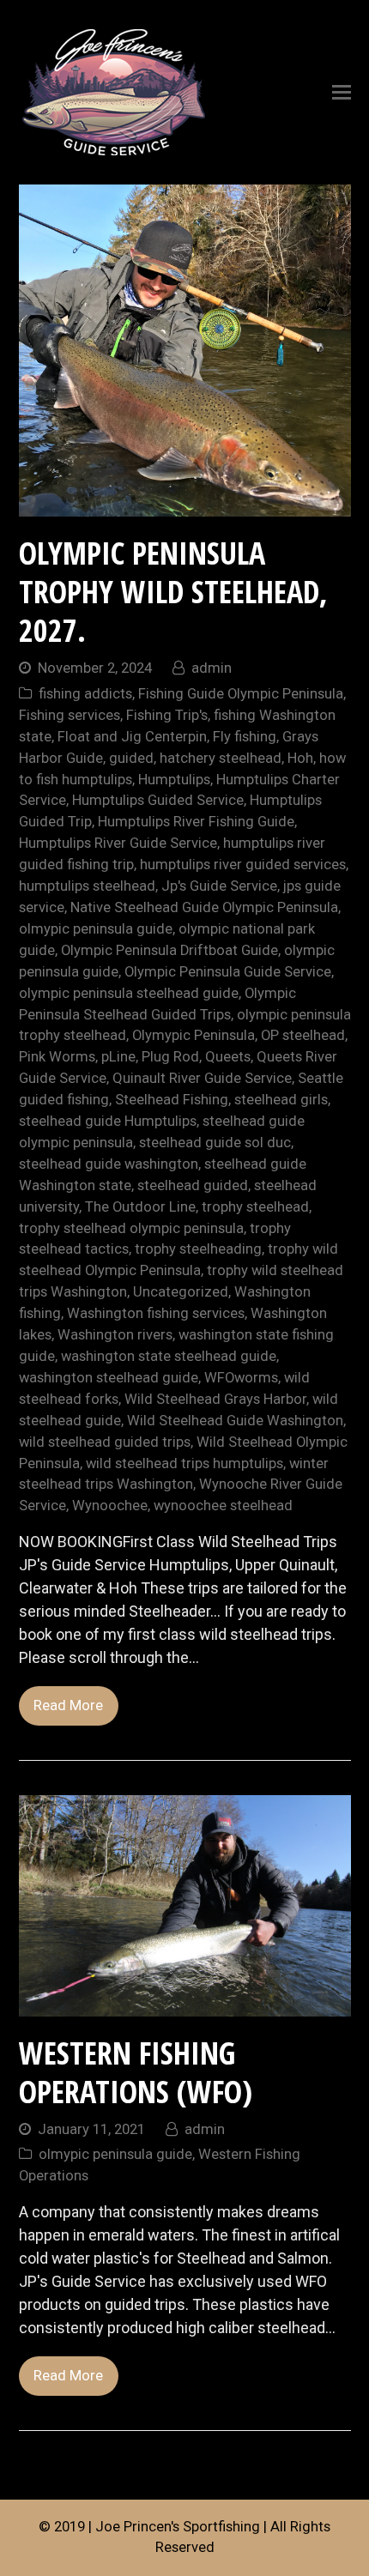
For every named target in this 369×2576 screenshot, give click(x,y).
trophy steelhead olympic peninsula (131, 1228)
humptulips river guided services (243, 865)
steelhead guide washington (109, 1164)
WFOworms (241, 1378)
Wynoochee (110, 1506)
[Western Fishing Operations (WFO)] (185, 2005)
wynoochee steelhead (223, 1506)
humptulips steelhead (87, 886)
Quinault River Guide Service (202, 1078)
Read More (68, 1705)
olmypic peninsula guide (96, 929)
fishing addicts (85, 694)
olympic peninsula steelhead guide (129, 993)
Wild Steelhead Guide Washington (235, 1421)
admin (212, 668)
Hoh (300, 758)
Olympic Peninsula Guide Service (228, 972)
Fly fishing (245, 737)
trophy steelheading (198, 1249)
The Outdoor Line (140, 1207)
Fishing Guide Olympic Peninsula (241, 694)
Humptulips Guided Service (158, 800)
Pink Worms (57, 1057)
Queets (228, 1057)
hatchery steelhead (221, 758)
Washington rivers (115, 1335)
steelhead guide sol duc (215, 1143)
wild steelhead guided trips (105, 1442)
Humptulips (174, 780)
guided (131, 758)
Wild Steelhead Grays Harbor (215, 1399)
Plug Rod (170, 1057)
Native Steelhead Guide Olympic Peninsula (204, 907)
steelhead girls (281, 1100)
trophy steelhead (255, 1207)
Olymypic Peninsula (194, 1035)
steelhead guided (193, 1185)
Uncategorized (181, 1292)
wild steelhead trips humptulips (184, 1463)
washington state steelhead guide (169, 1356)
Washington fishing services (156, 1313)
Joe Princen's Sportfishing (178, 2527)
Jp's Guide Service (219, 886)
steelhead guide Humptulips (108, 1121)
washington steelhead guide (109, 1378)
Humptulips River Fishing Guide (196, 822)
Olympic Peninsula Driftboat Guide (169, 950)
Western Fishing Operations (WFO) (136, 2072)
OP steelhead (303, 1035)
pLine (118, 1057)
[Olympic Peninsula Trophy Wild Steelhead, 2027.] (185, 505)
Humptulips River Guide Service (118, 843)
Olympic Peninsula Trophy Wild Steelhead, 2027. (173, 592)
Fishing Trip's (167, 715)
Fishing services (70, 715)
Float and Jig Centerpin (132, 737)
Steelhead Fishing (172, 1100)
